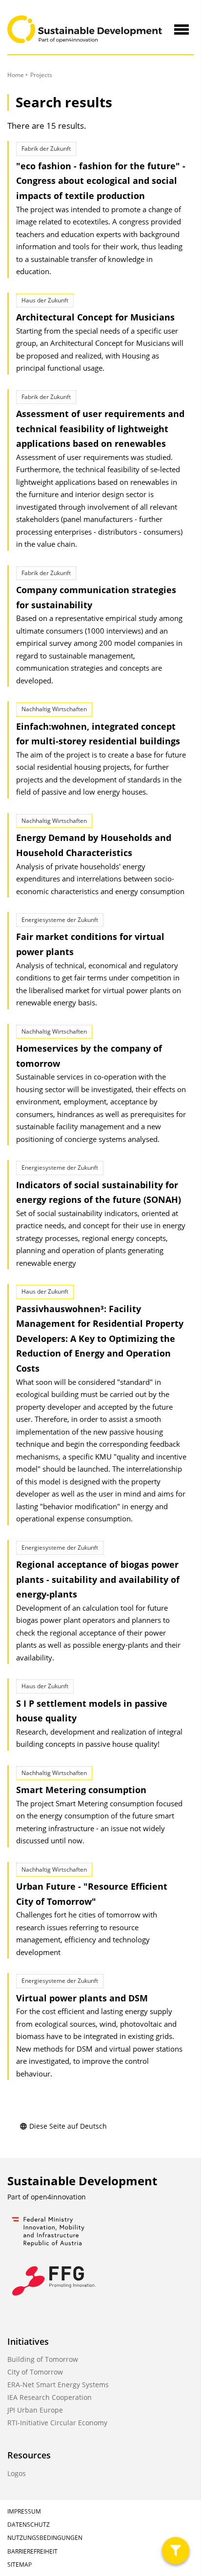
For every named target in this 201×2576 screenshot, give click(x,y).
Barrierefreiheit (32, 2551)
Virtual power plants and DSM (82, 1998)
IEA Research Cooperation (50, 2397)
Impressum (24, 2511)
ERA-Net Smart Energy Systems (58, 2385)
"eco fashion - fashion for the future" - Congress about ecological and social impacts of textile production (101, 181)
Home (16, 75)
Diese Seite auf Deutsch (68, 2126)
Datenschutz (29, 2525)
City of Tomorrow (35, 2372)
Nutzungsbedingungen (45, 2538)
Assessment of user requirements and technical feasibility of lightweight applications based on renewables (100, 429)
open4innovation (58, 2197)
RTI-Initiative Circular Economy (57, 2423)
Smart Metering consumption (81, 1790)
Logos (17, 2473)
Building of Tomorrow (43, 2359)
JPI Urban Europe (35, 2410)
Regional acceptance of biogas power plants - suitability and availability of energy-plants (98, 1579)
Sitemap (20, 2565)
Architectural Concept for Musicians (95, 317)
